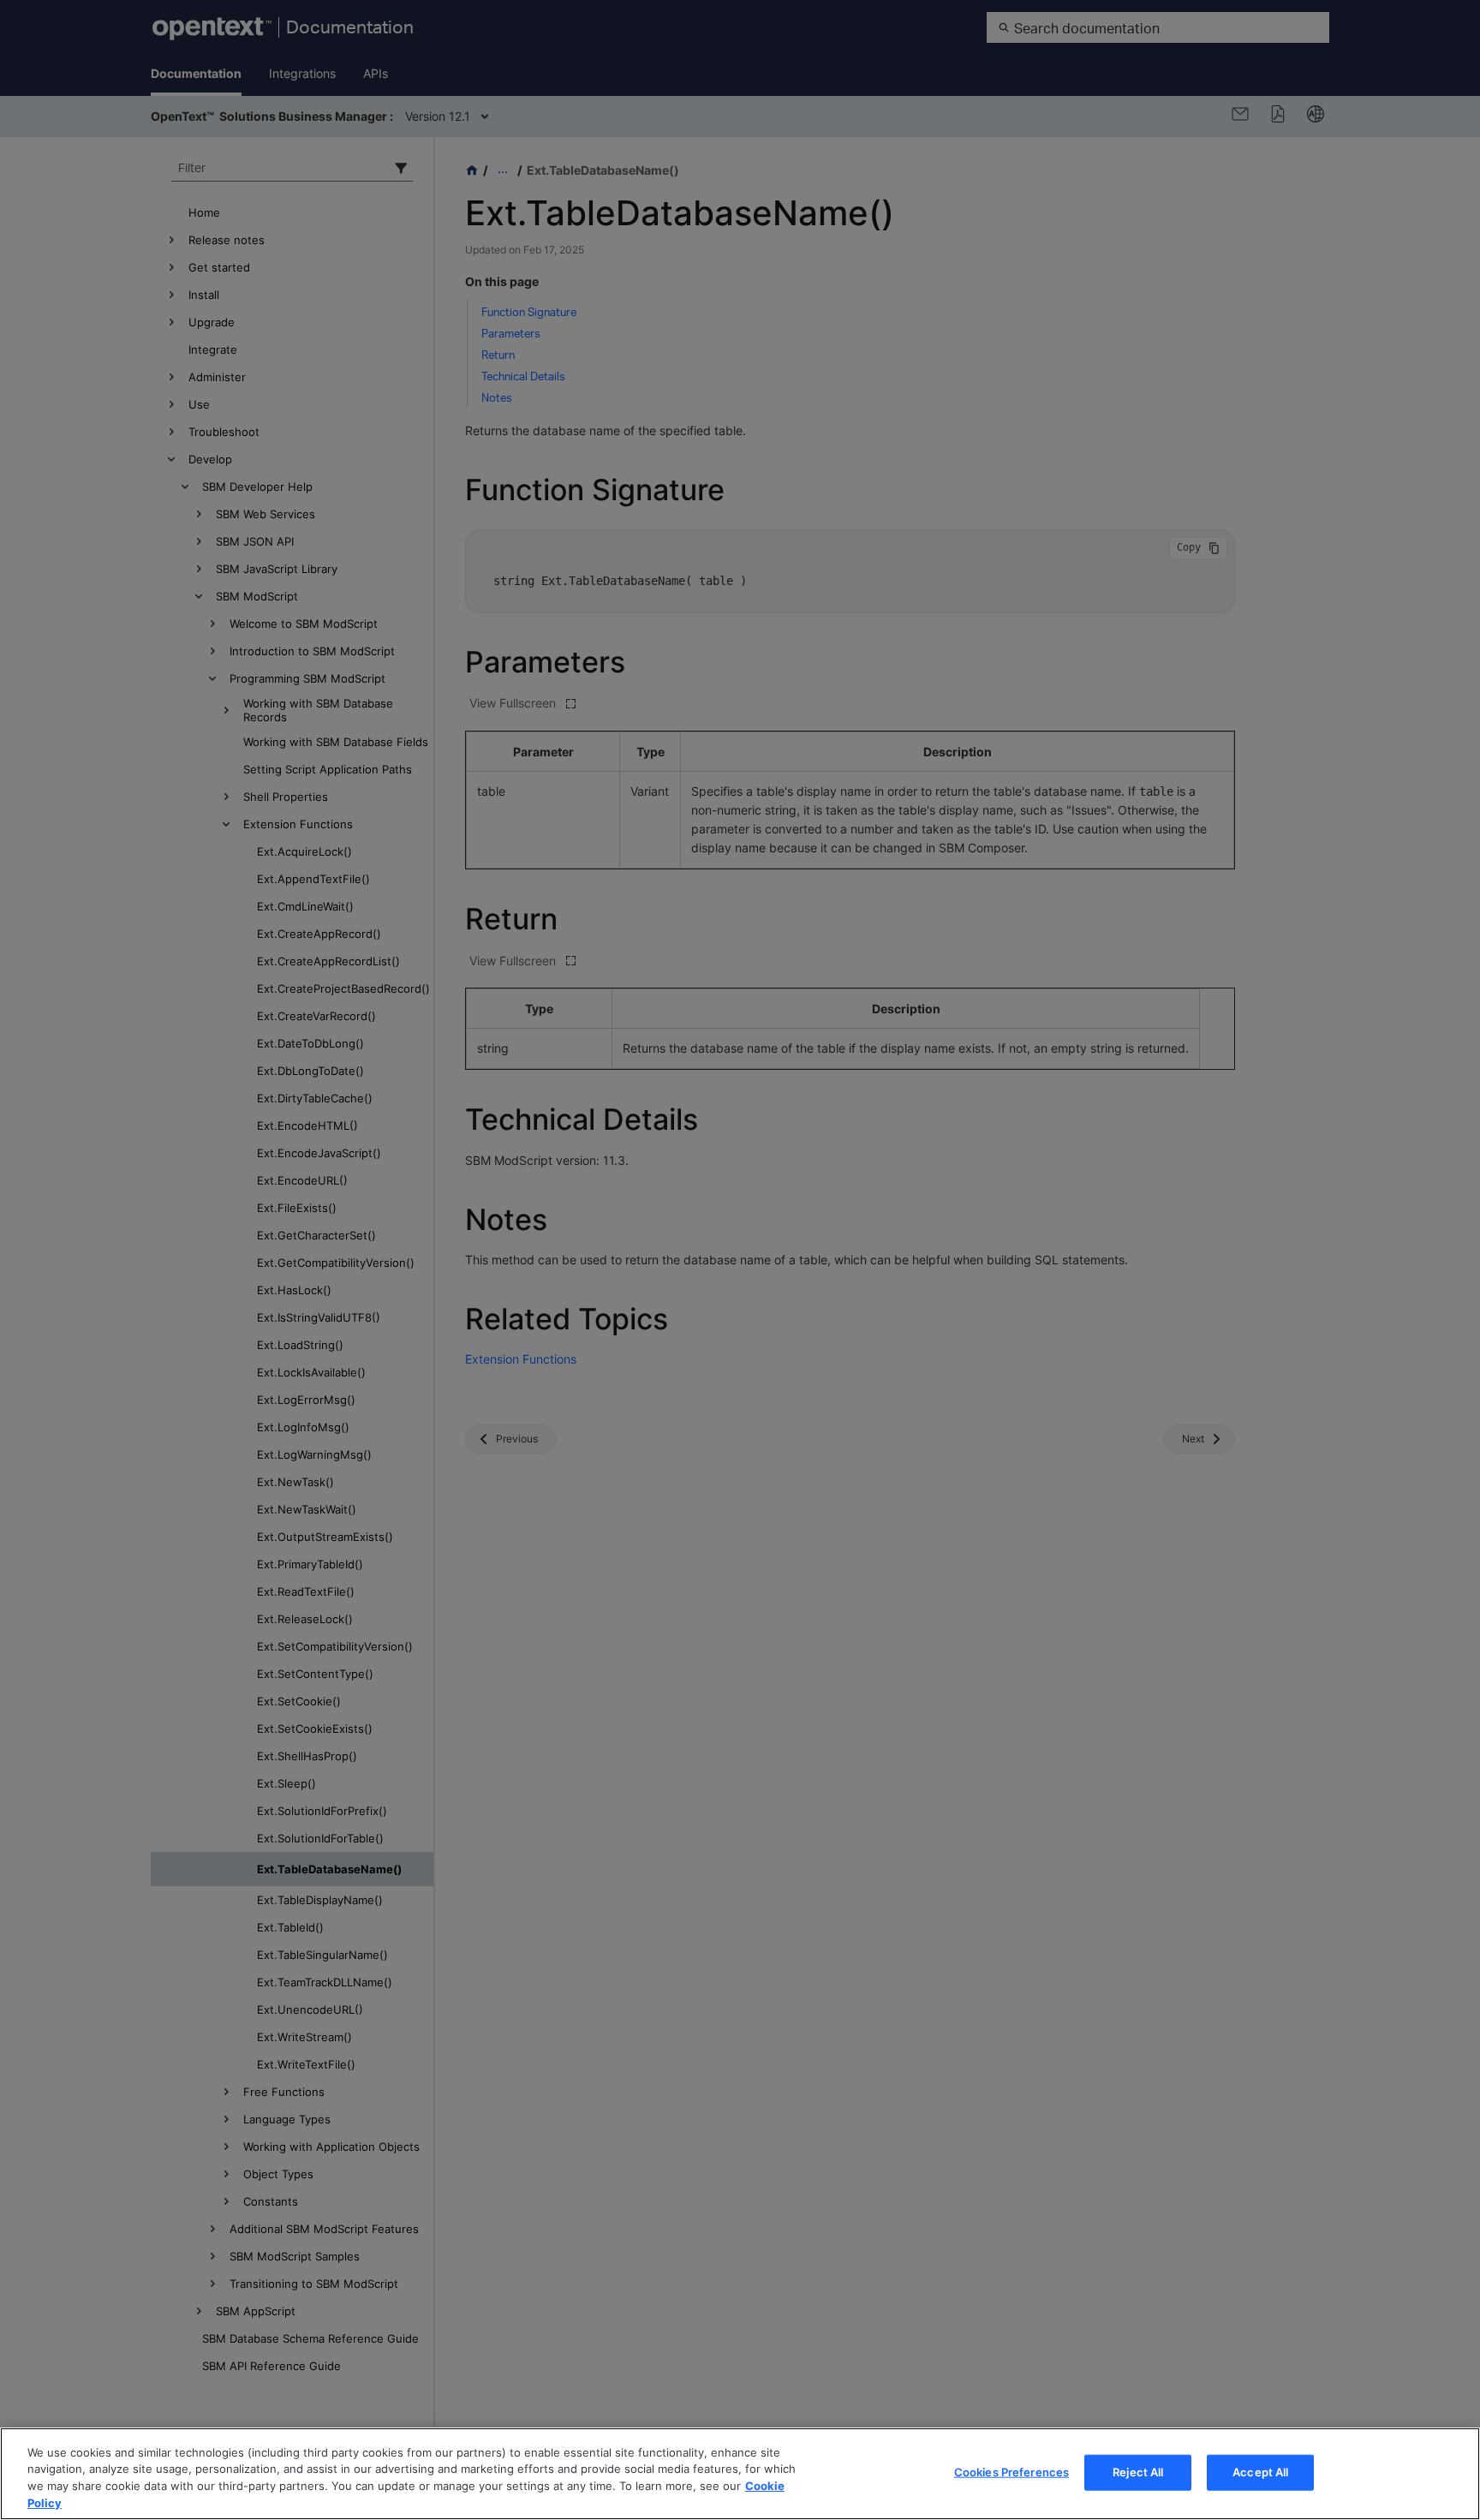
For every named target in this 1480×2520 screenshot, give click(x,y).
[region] (740, 2474)
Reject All (1138, 2472)
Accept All (1260, 2472)
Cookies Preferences (1012, 2472)
